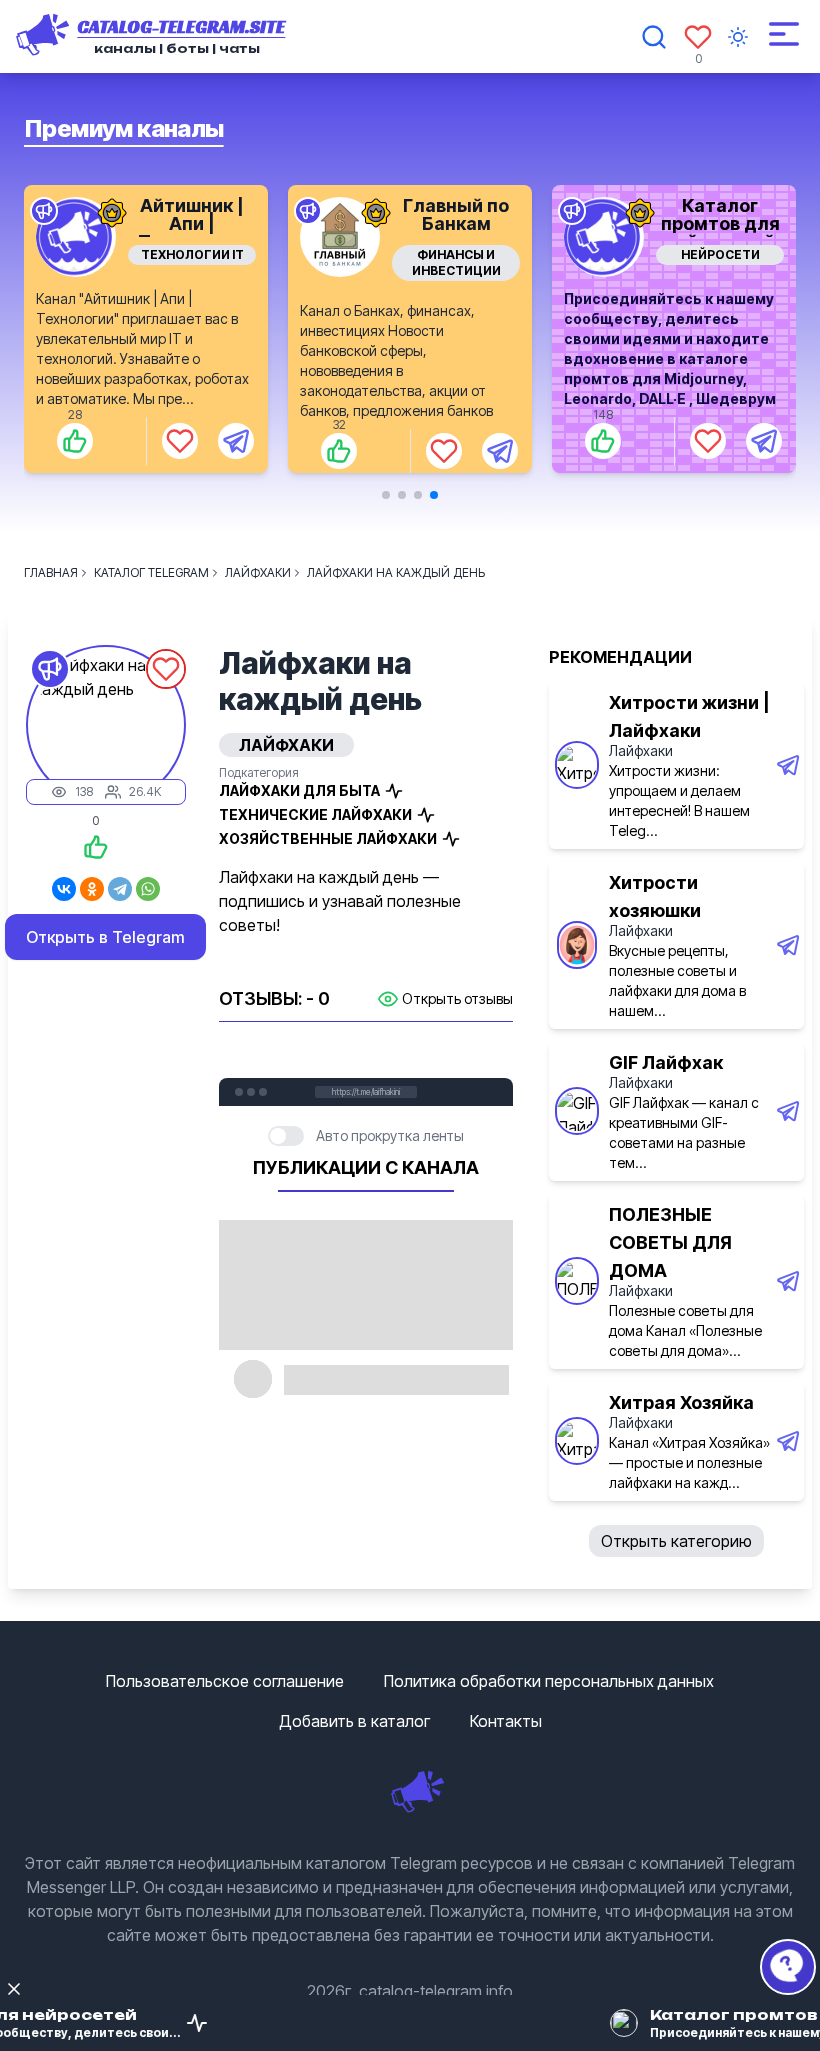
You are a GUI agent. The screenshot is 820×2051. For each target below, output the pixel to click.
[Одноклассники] (92, 889)
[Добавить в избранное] (180, 451)
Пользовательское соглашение (225, 1681)
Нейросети (456, 254)
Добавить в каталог (354, 1721)
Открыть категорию (676, 1541)
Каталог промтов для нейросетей (456, 223)
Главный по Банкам (192, 214)
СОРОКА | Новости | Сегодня (720, 223)
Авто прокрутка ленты (390, 1135)
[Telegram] (120, 889)
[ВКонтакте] (64, 889)
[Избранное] (698, 37)
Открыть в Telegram (105, 937)
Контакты (506, 1721)
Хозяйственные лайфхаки (328, 838)
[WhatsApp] (148, 889)
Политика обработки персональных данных (549, 1681)
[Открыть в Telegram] (236, 451)
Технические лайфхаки (315, 814)
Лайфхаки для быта (299, 790)
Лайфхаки (641, 750)
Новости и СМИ (720, 254)
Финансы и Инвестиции (192, 262)
